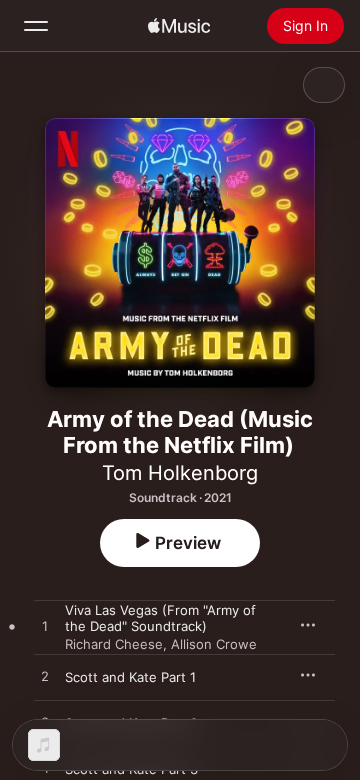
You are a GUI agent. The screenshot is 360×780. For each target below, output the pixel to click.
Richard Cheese (114, 644)
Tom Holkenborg (180, 473)
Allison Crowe (214, 644)
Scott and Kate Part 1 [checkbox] (130, 677)
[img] (179, 26)
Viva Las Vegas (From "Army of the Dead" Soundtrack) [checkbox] (160, 618)
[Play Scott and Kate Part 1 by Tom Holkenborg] (45, 677)
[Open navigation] (36, 26)
